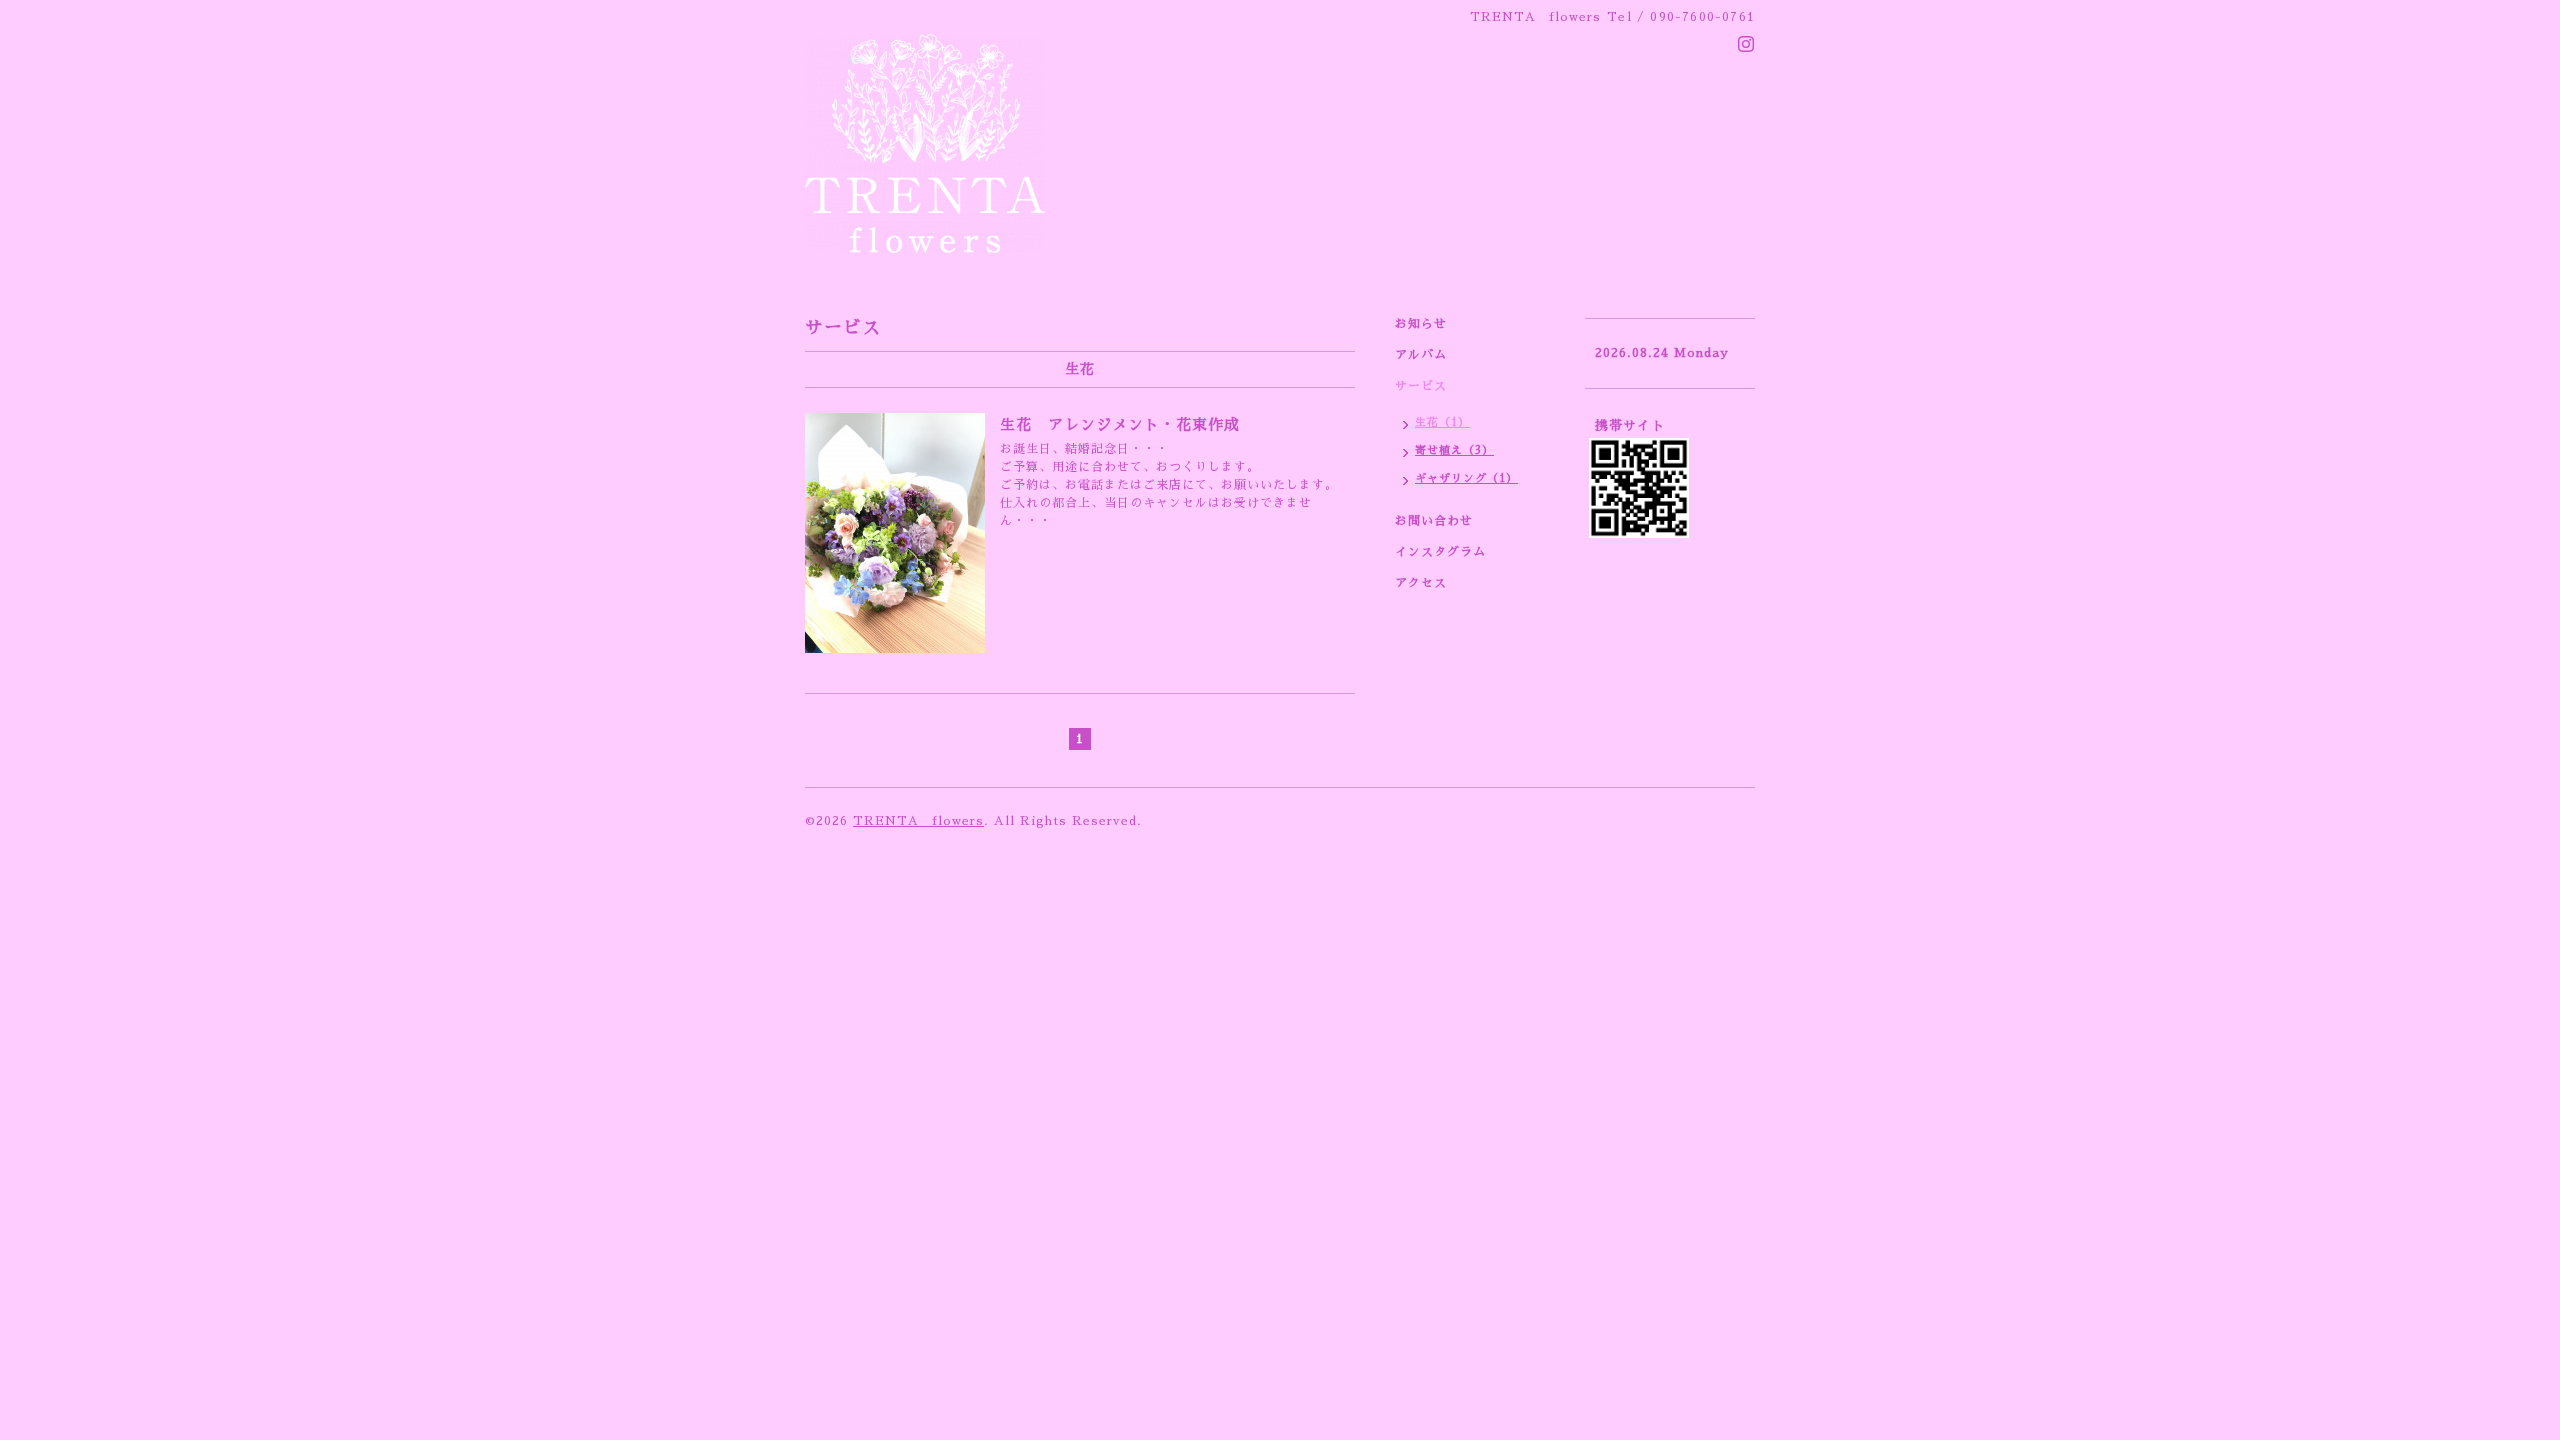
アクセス (1421, 583)
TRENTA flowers (918, 821)
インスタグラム (1440, 552)
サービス (1421, 386)
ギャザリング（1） (1466, 478)
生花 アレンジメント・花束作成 (1120, 424)
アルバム (1421, 355)
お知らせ (1421, 324)
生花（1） (1442, 422)
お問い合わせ (1434, 521)
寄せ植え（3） (1454, 450)
